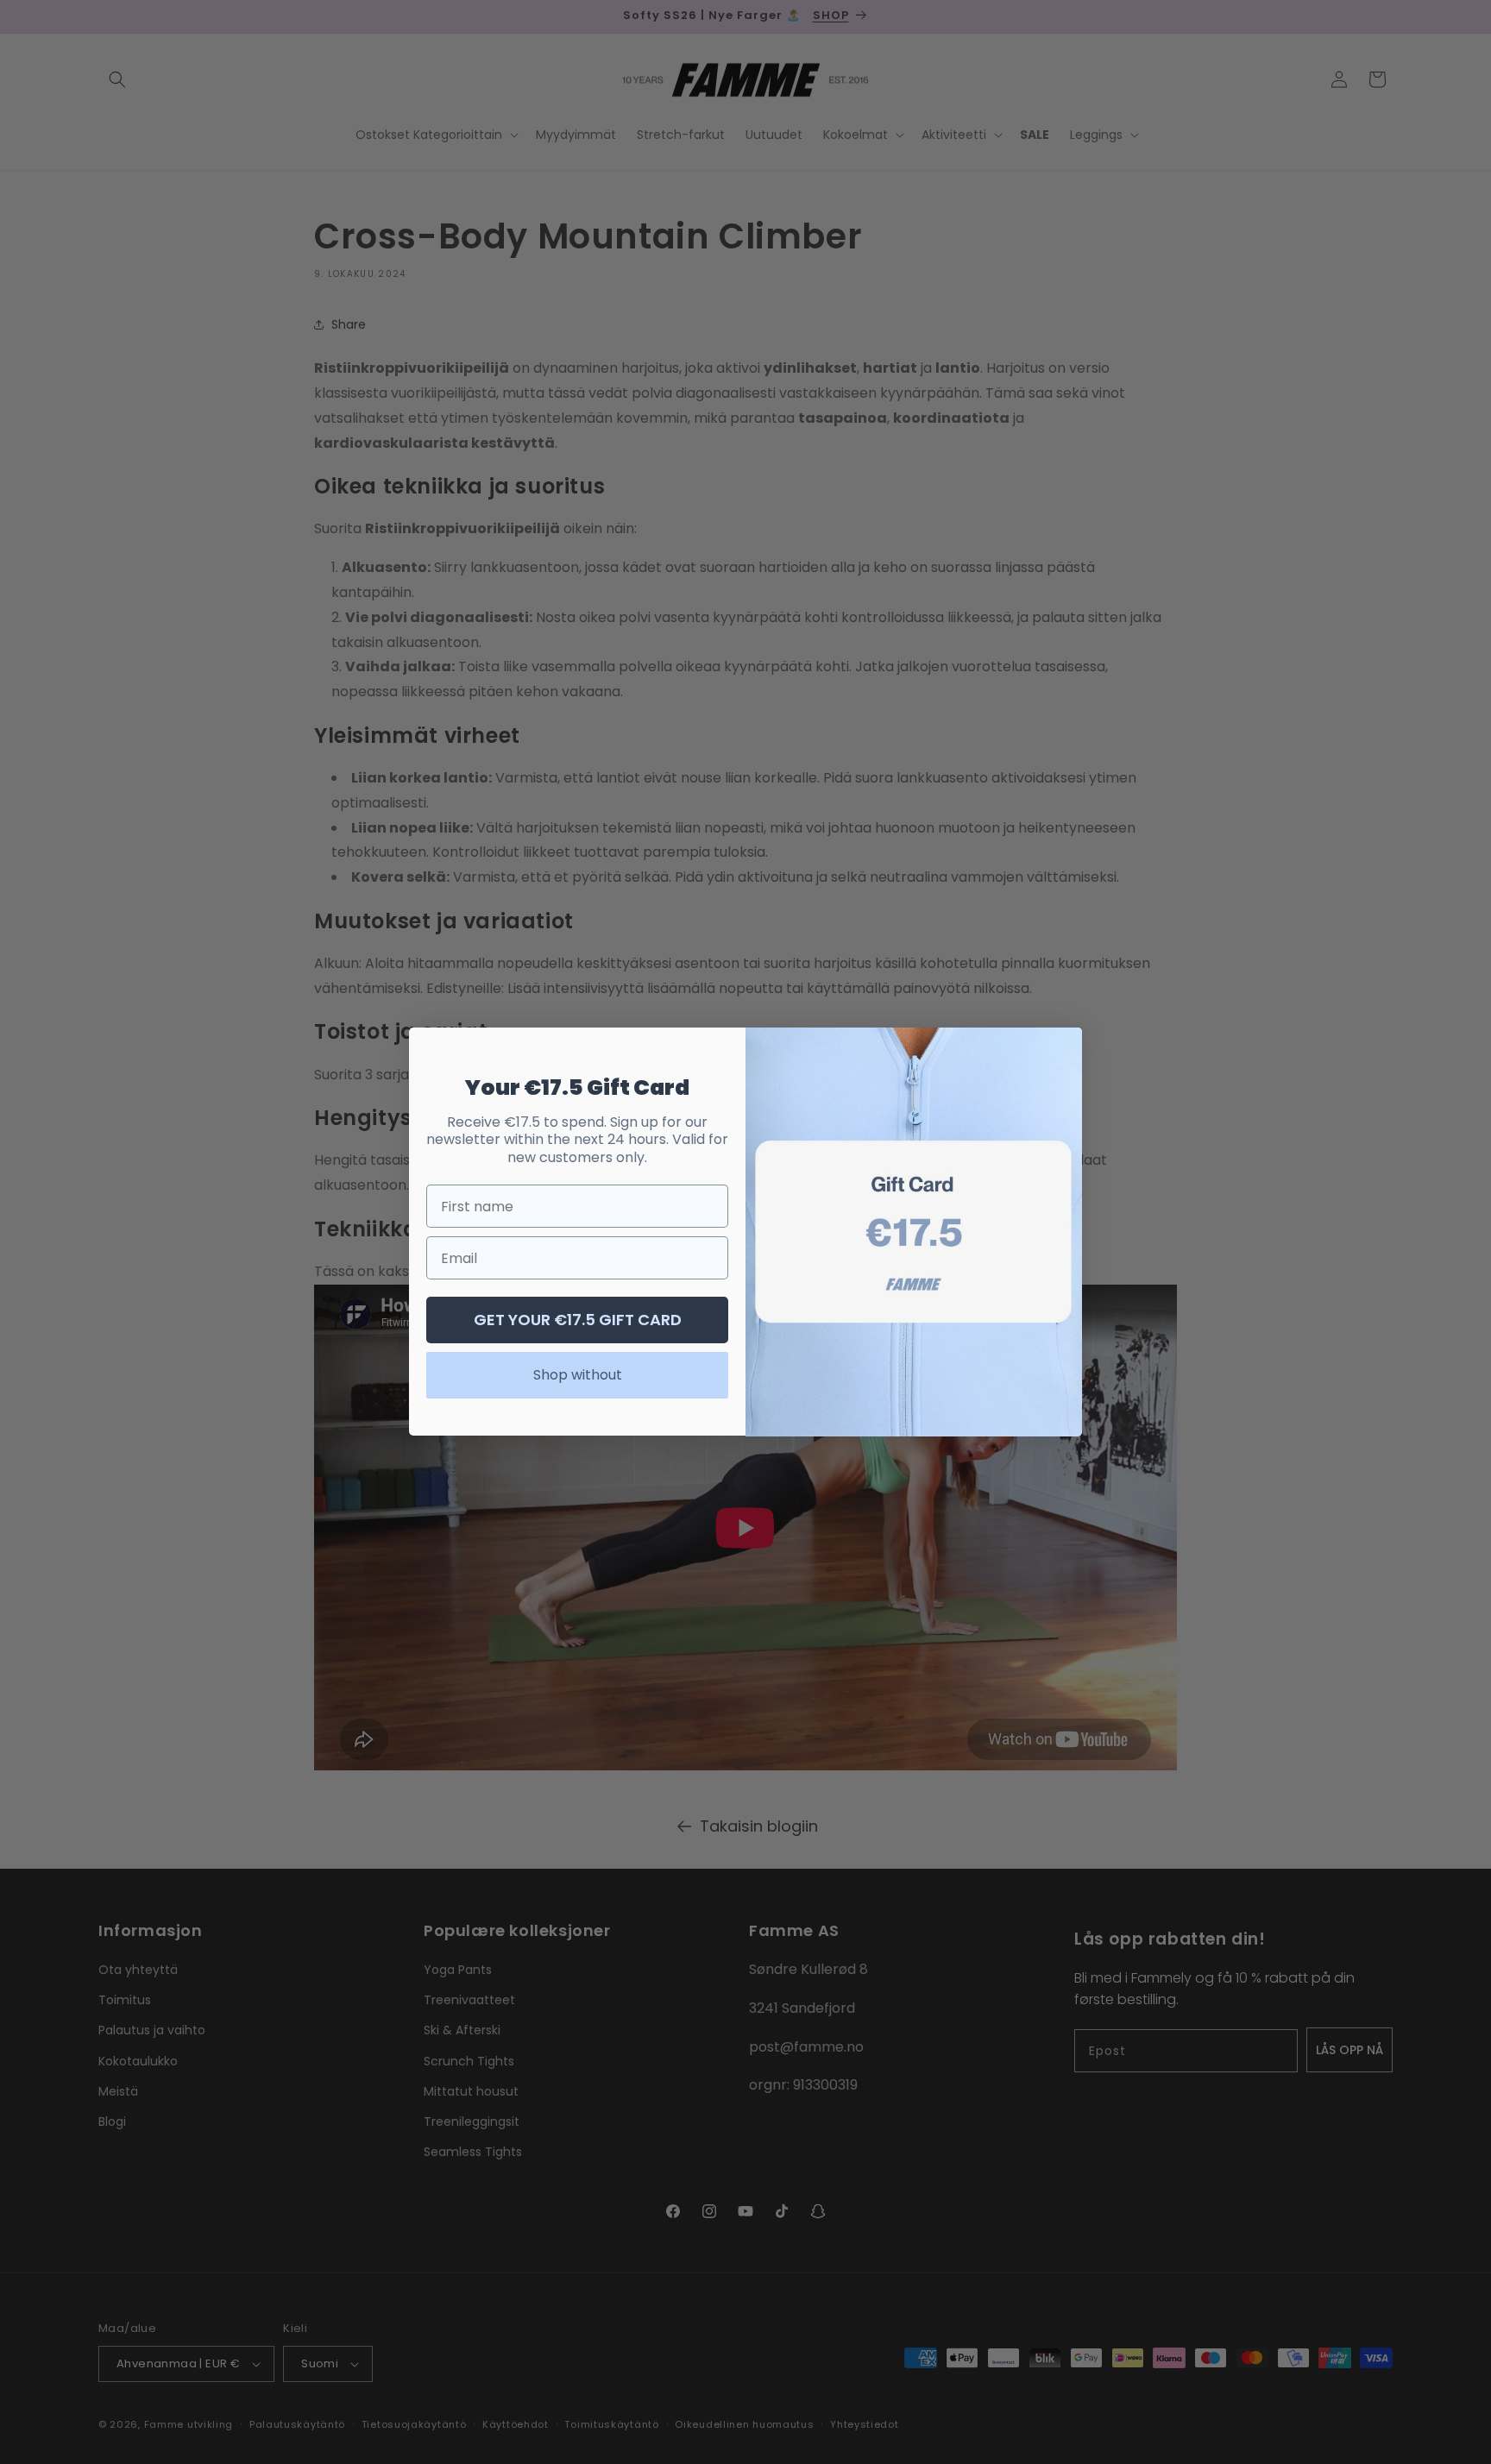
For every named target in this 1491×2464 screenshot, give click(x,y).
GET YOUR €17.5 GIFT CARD (578, 1320)
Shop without (578, 1376)
